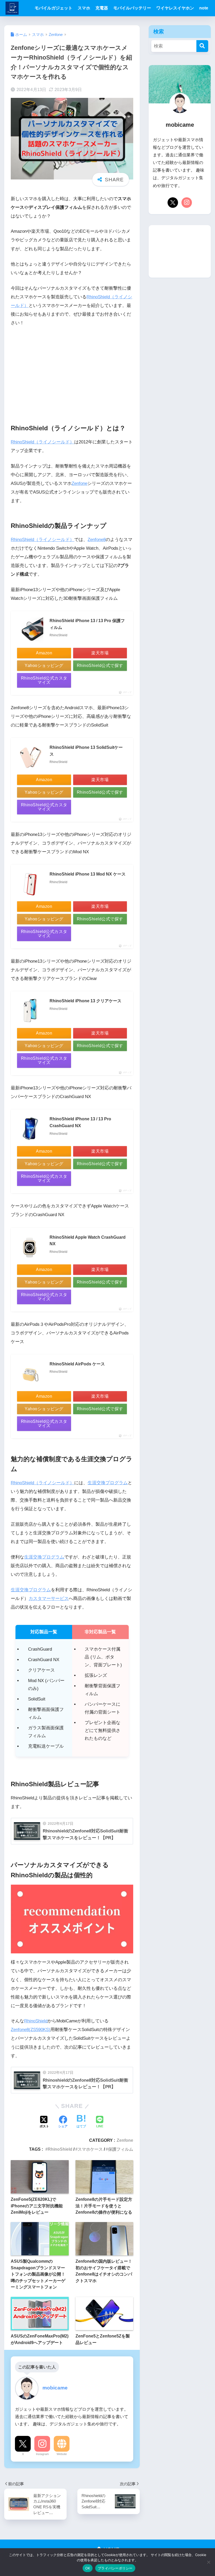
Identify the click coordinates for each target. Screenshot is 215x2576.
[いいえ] (208, 2562)
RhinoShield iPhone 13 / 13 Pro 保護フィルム (87, 624)
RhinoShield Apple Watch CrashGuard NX (88, 1241)
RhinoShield (36, 2021)
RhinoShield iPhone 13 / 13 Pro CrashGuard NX (80, 1122)
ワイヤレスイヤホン (175, 8)
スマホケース (90, 2149)
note (204, 8)
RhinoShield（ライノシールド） (42, 442)
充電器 (102, 8)
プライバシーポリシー (115, 2568)
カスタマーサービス (49, 1599)
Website (62, 2454)
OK (88, 2568)
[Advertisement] (72, 371)
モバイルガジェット (53, 8)
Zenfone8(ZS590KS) (31, 2030)
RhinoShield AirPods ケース (77, 1364)
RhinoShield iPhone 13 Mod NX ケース (88, 874)
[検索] (202, 46)
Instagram (42, 2454)
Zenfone (79, 483)
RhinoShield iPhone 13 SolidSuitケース (86, 751)
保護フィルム (121, 2149)
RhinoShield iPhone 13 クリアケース (85, 1001)
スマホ (84, 8)
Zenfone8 (97, 540)
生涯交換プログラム (108, 1483)
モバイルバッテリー (132, 8)
